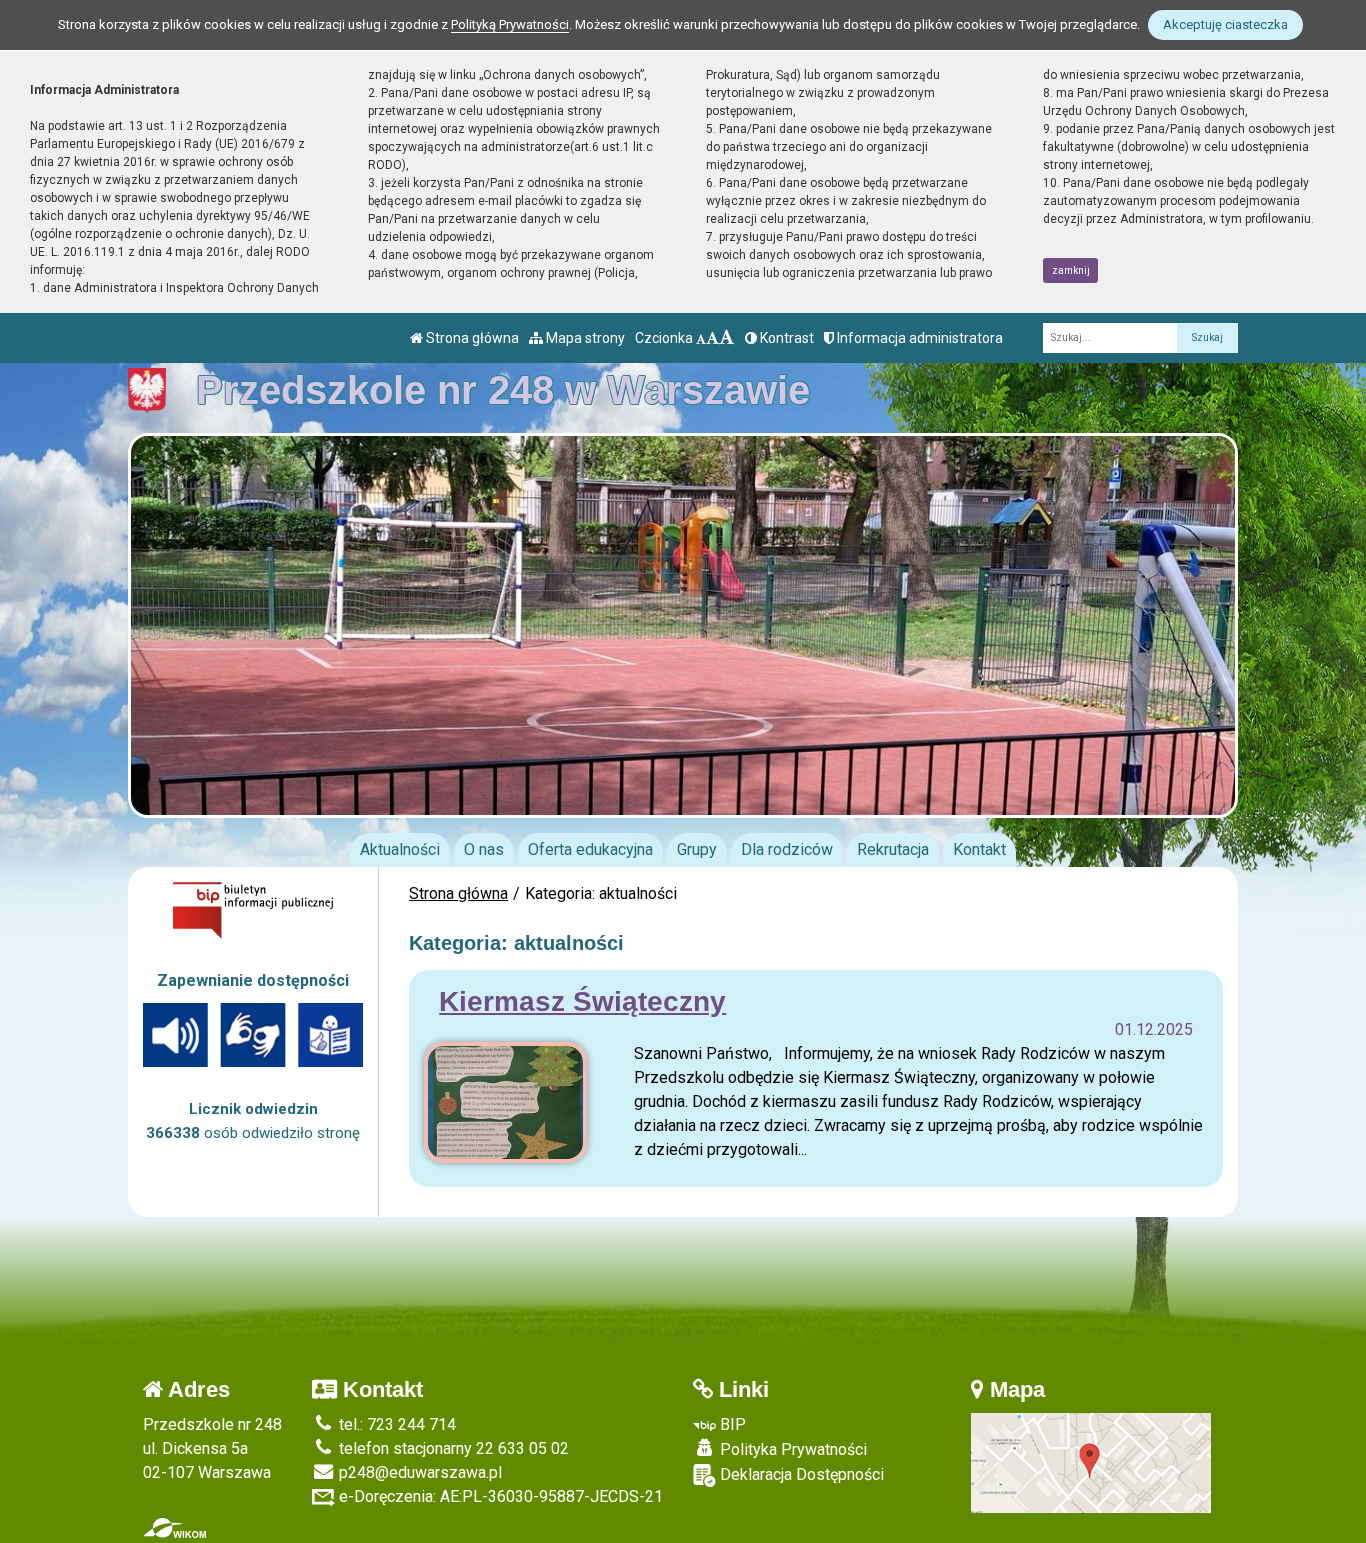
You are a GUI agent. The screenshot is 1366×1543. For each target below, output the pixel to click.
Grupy (697, 849)
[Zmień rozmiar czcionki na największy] (727, 338)
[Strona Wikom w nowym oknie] (174, 1528)
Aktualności (400, 849)
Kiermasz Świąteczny (582, 1001)
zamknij (1071, 270)
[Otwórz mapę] (1091, 1461)
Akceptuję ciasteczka (1225, 24)
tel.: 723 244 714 (395, 1424)
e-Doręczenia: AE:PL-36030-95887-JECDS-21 (499, 1496)
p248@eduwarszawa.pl (418, 1472)
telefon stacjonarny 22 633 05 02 (452, 1448)
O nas (484, 849)
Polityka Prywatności (791, 1449)
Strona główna (471, 338)
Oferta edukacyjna (590, 849)
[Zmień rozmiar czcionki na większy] (712, 338)
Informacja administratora (918, 338)
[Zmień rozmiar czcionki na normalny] (701, 338)
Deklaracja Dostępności (800, 1474)
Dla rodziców (787, 849)
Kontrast (785, 338)
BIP (731, 1424)
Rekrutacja (893, 849)
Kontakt (979, 849)
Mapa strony (584, 338)
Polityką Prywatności (510, 24)
